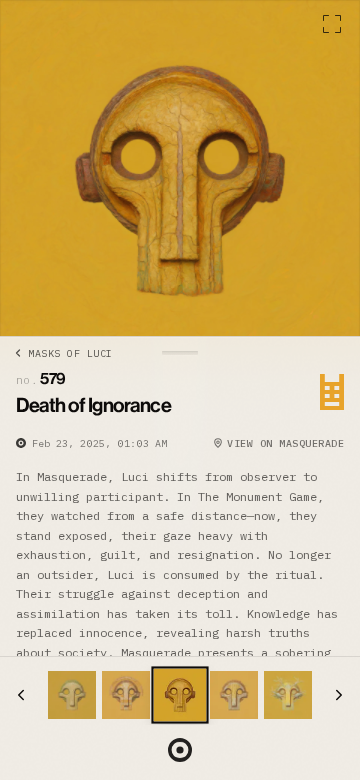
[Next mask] (339, 695)
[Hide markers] (180, 750)
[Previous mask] (21, 695)
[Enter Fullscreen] (332, 24)
